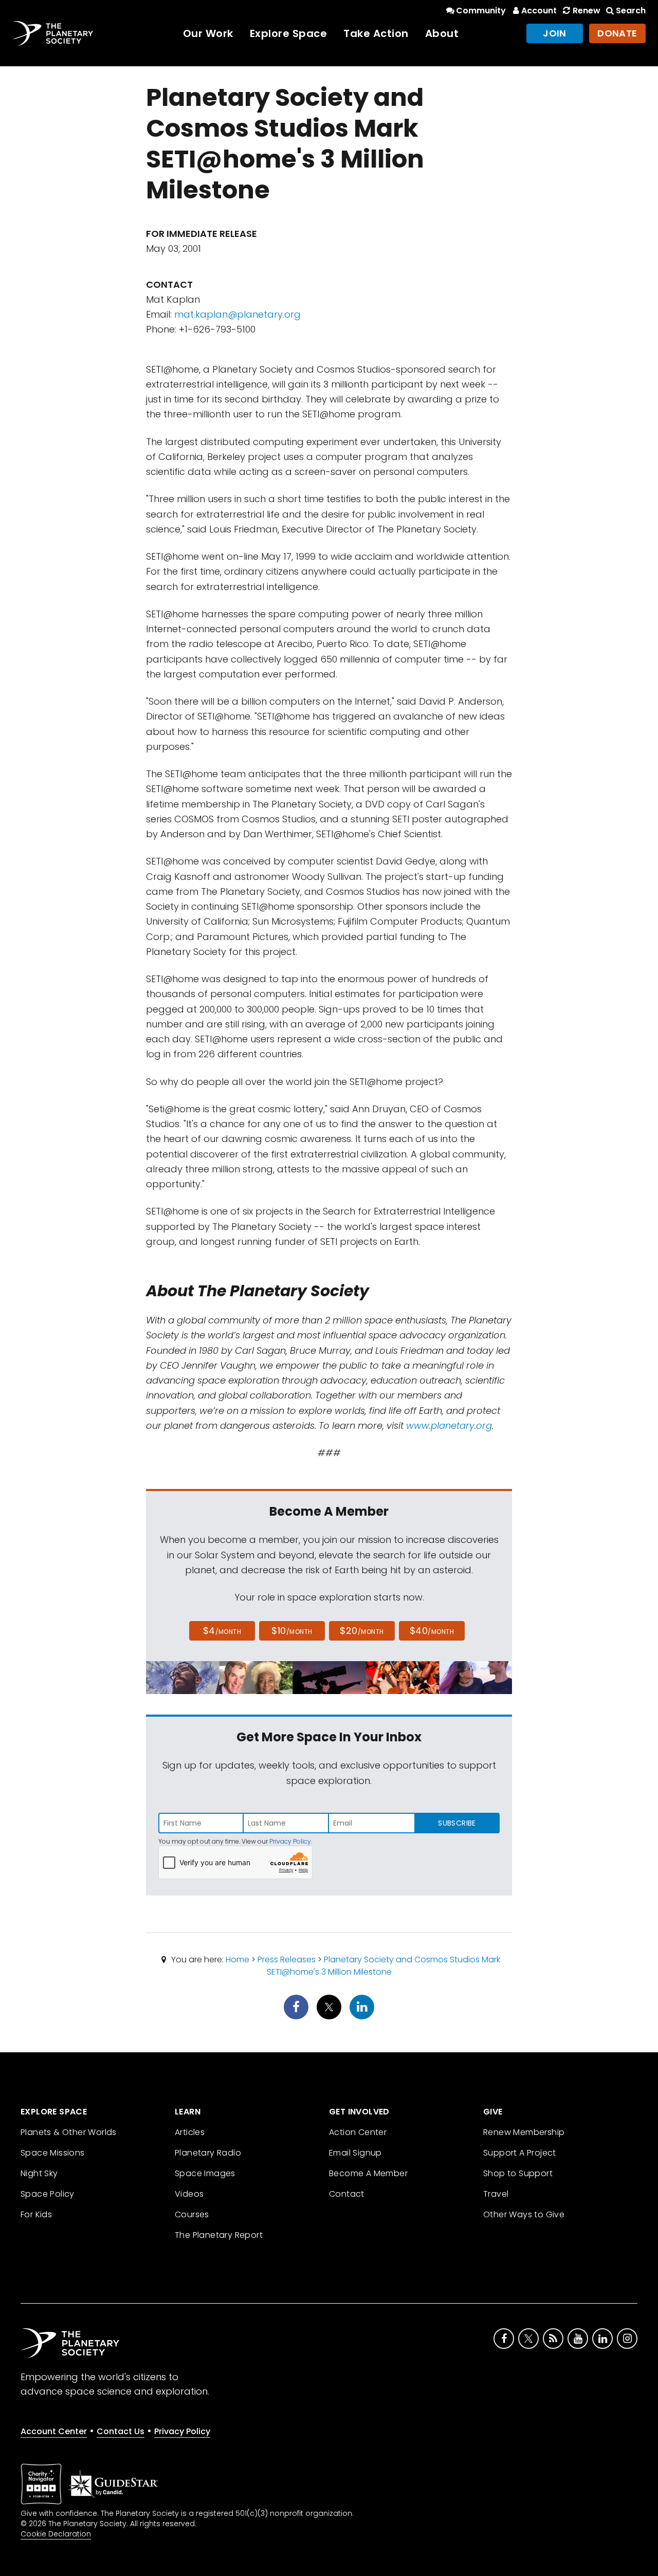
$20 (362, 1631)
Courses (192, 2214)
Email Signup (355, 2153)
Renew (586, 11)
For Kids (36, 2214)
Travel (496, 2194)
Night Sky (39, 2173)
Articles (190, 2132)
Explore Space (289, 33)
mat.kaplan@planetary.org (237, 314)
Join (555, 33)
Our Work (208, 33)
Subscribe (457, 1823)
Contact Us (121, 2431)
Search (631, 11)
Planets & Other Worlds (69, 2132)
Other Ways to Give (524, 2214)
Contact (347, 2194)
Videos (189, 2194)
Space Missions (53, 2153)
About (442, 33)
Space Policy (48, 2194)
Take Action (376, 33)
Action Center (358, 2132)
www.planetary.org (449, 1425)
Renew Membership (524, 2132)
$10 (292, 1631)
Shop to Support (518, 2173)
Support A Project (520, 2153)
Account (539, 11)
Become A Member (368, 2173)
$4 (222, 1631)
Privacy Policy (290, 1841)
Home (237, 1959)
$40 (432, 1631)
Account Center (54, 2431)
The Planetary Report (219, 2235)
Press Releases (287, 1959)
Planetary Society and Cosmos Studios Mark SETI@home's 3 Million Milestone (384, 1966)
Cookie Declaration (56, 2534)
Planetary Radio (208, 2153)
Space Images (205, 2173)
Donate (617, 33)
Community (481, 11)
